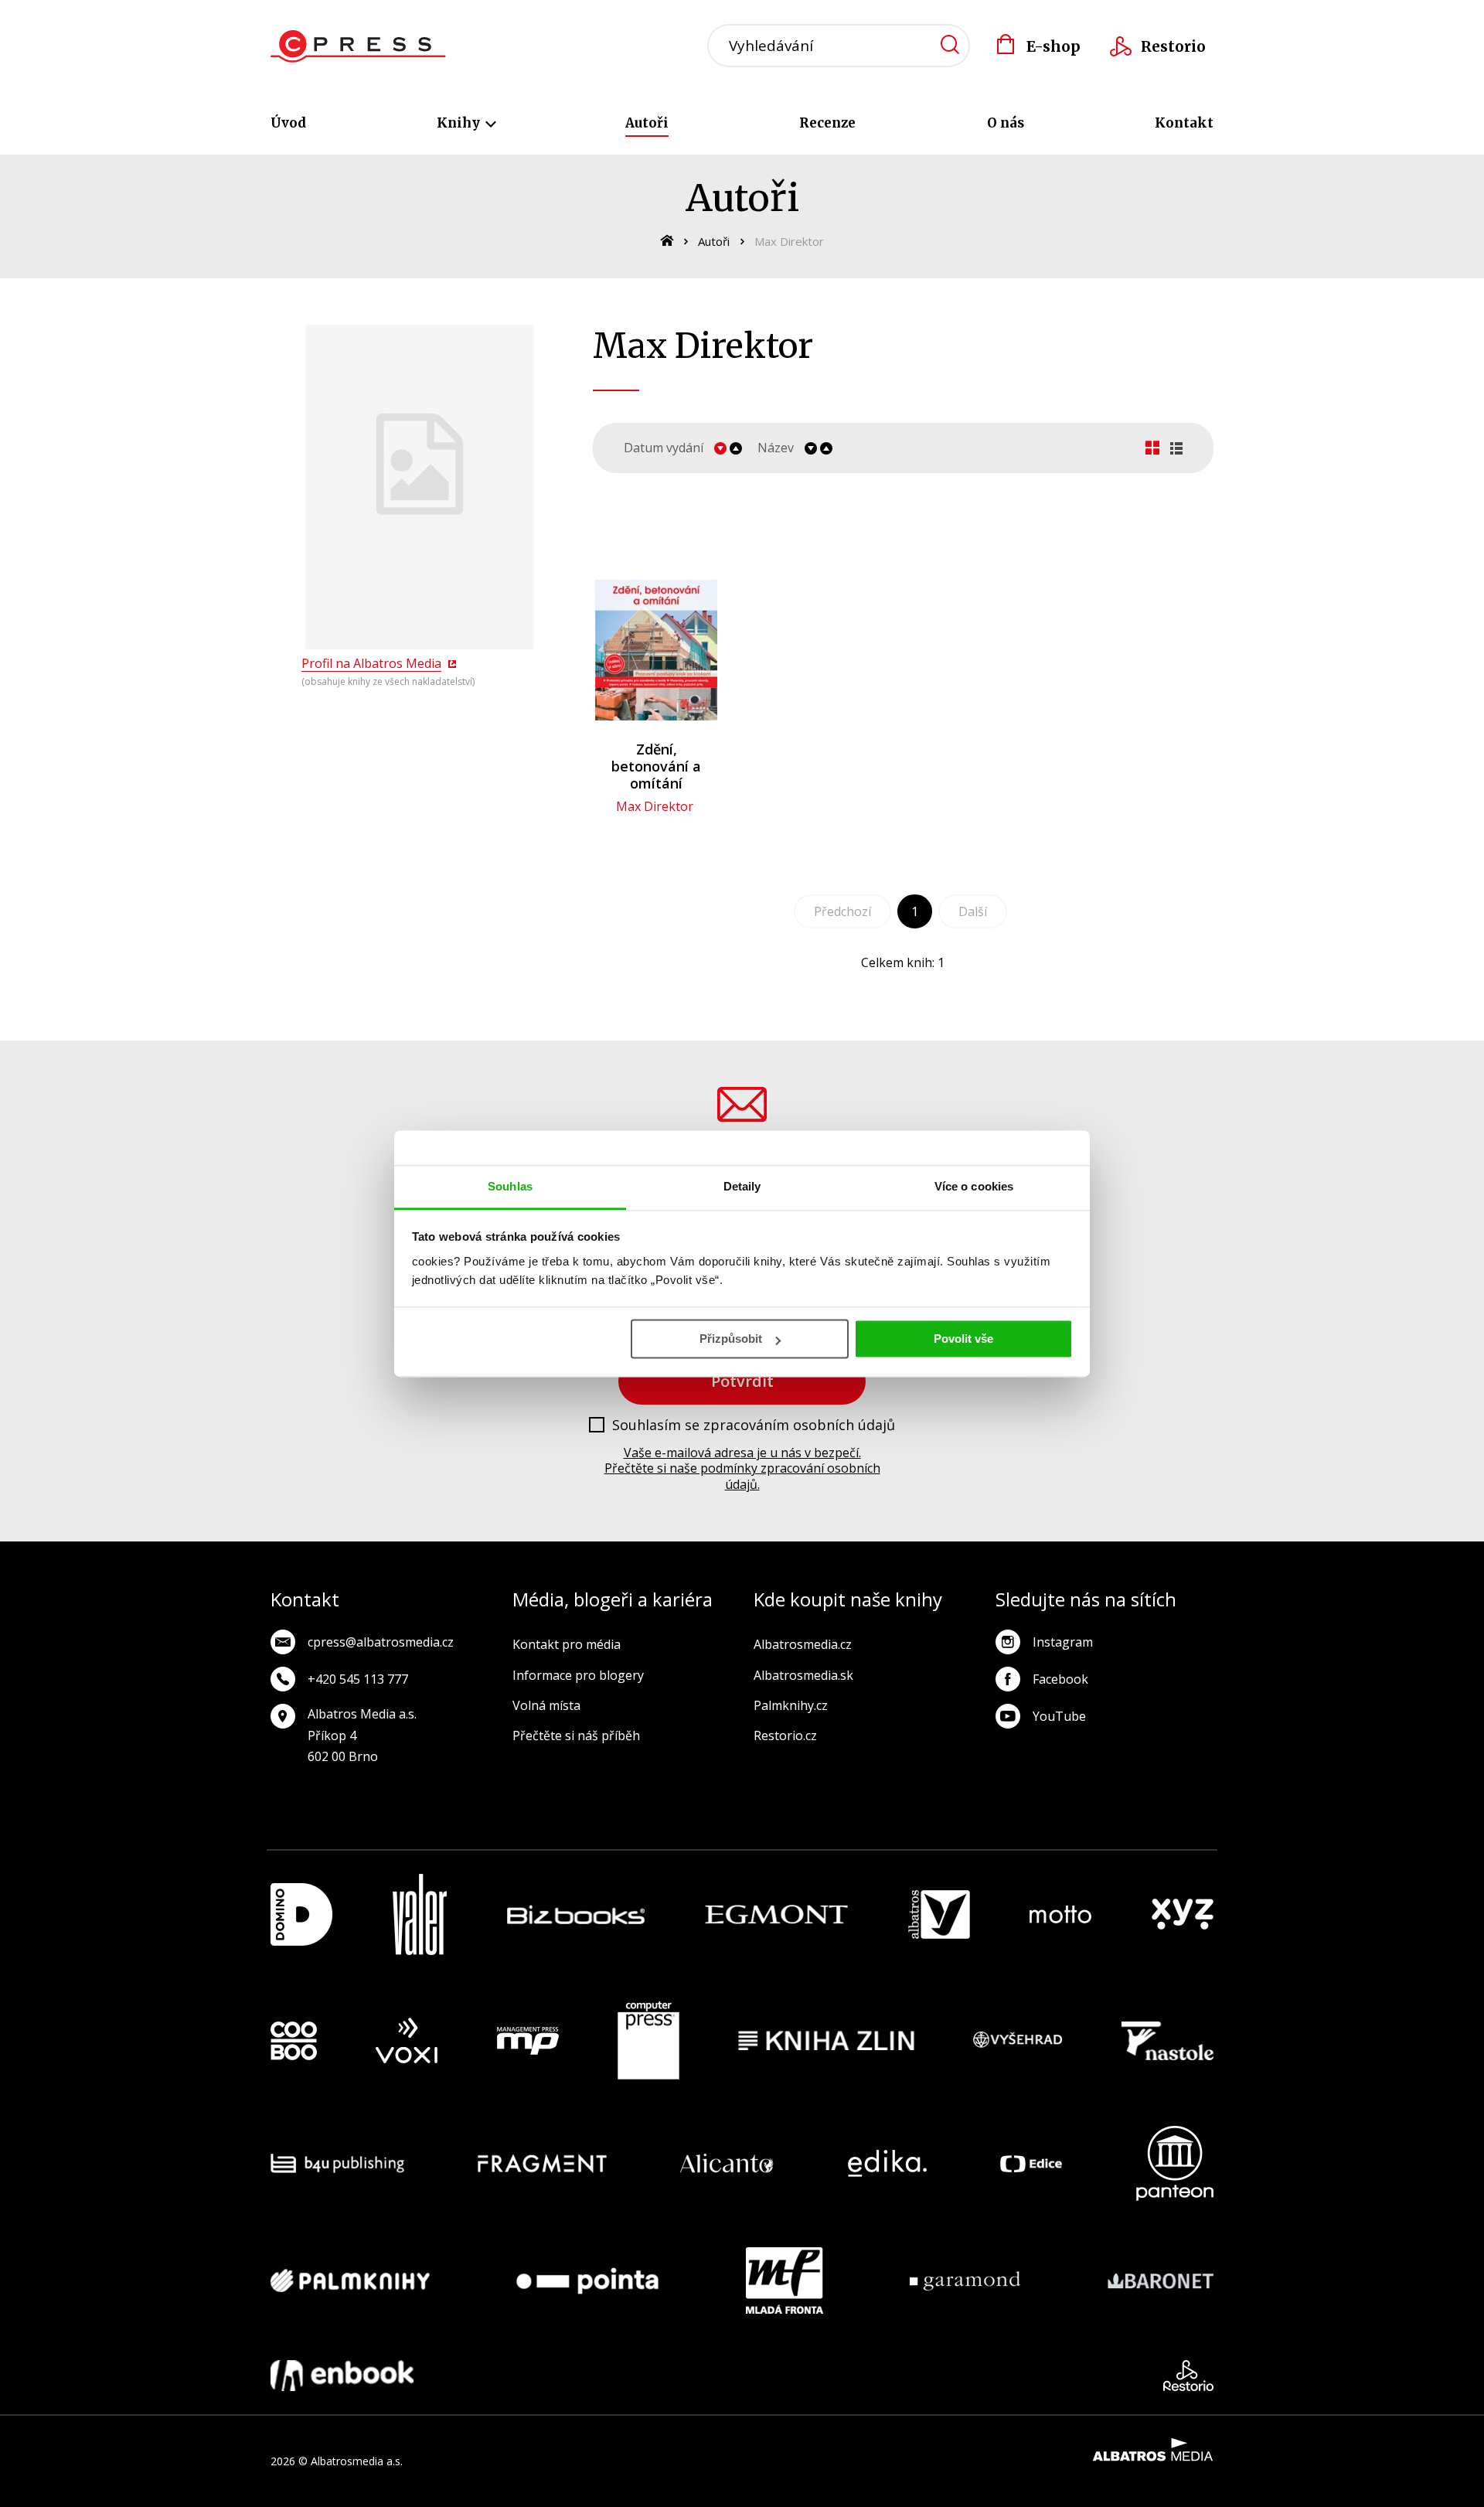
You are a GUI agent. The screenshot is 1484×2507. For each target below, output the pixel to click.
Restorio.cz (785, 1735)
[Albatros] (939, 1914)
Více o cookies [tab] (974, 1186)
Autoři (647, 123)
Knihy (460, 123)
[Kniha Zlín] (826, 2041)
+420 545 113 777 (358, 1679)
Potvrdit (742, 1381)
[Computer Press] (648, 2041)
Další (973, 911)
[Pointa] (587, 2280)
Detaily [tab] (742, 1186)
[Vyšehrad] (1018, 2041)
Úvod (288, 123)
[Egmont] (776, 1914)
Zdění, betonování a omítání (656, 766)
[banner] (358, 46)
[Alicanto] (727, 2163)
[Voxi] (407, 2041)
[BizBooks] (576, 1914)
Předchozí (842, 911)
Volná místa (546, 1705)
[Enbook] (342, 2376)
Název (776, 448)
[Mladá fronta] (785, 2280)
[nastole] (1168, 2041)
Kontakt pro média (567, 1644)
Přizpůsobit (731, 1339)
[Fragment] (542, 2163)
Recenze (827, 123)
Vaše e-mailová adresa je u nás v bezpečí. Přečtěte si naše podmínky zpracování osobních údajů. (742, 1469)
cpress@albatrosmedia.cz (381, 1642)
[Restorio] (1188, 2376)
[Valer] (420, 1914)
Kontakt (1184, 123)
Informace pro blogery (578, 1675)
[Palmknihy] (350, 2280)
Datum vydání (664, 448)
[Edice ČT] (1031, 2163)
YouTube (1059, 1716)
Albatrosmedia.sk (803, 1675)
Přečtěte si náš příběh (576, 1735)
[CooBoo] (294, 2041)
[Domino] (301, 1914)
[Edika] (887, 2163)
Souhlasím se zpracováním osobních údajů (754, 1426)
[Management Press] (528, 2041)
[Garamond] (965, 2280)
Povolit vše (963, 1339)
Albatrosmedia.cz (803, 1644)
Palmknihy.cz (791, 1705)
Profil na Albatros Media (371, 663)
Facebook (1060, 1679)
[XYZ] (1183, 1914)
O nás (1006, 123)
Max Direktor (655, 806)
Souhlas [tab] (510, 1186)
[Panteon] (1175, 2163)
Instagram (1063, 1642)
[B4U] (337, 2163)
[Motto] (1060, 1914)
